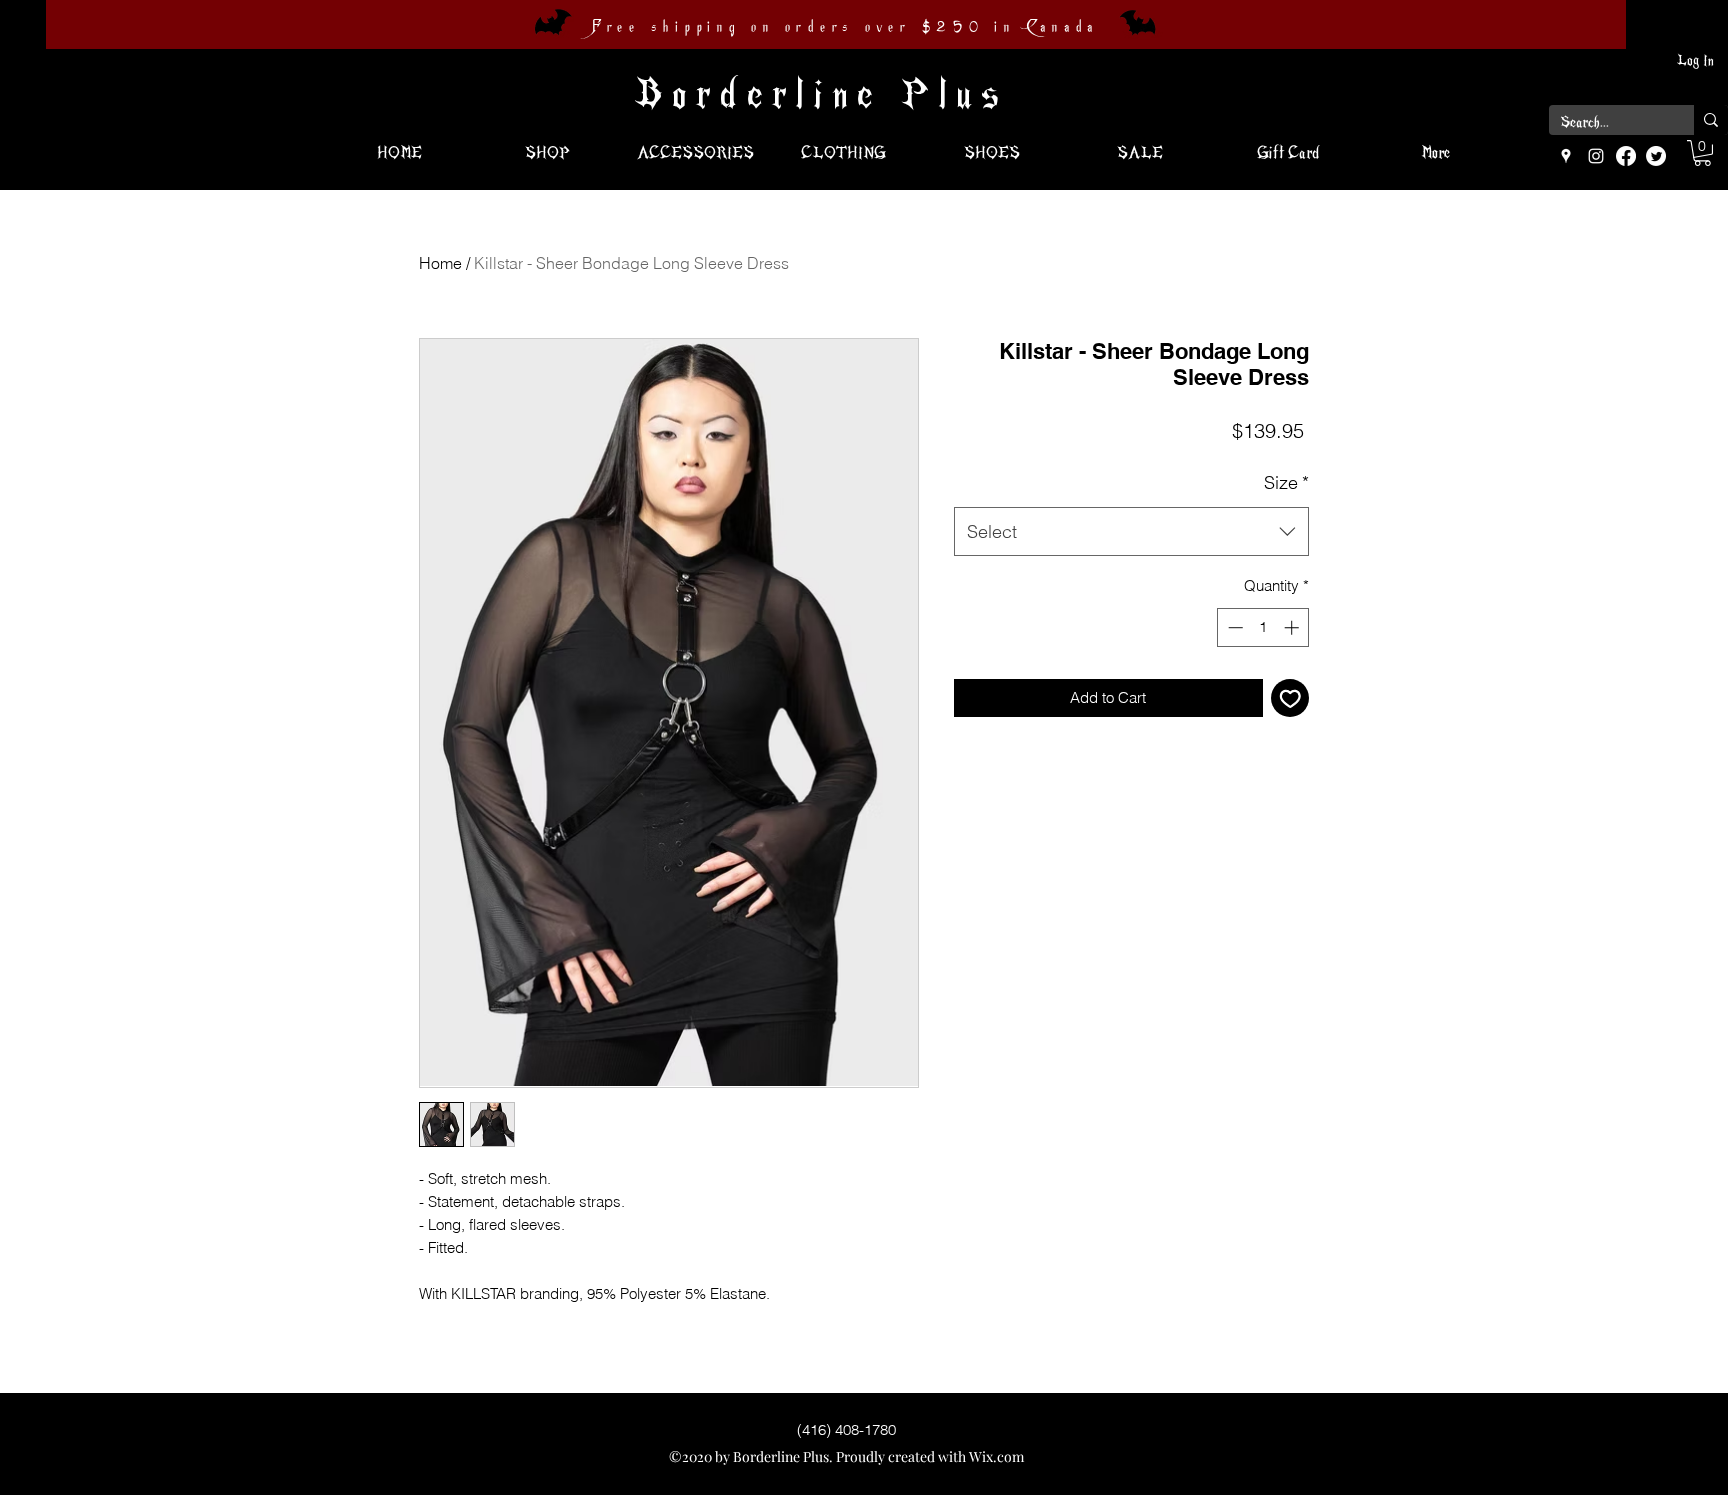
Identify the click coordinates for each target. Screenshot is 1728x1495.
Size (1286, 482)
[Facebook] (1626, 156)
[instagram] (1596, 156)
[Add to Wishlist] (1290, 698)
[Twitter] (1656, 156)
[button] (1702, 153)
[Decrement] (1233, 627)
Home (440, 263)
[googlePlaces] (1566, 156)
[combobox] (1131, 532)
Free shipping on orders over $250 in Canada (845, 27)
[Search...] (1711, 120)
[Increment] (1293, 627)
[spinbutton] (1263, 627)
